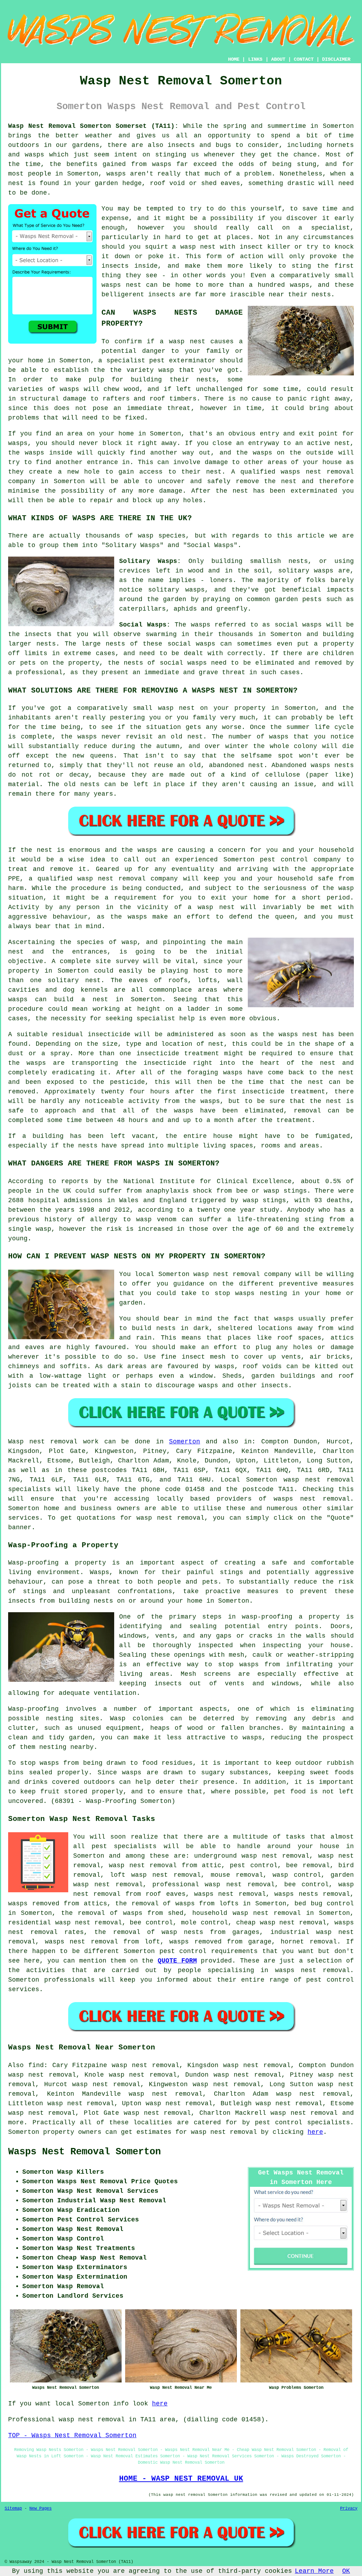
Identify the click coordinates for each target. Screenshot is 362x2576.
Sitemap (13, 2509)
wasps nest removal (312, 1499)
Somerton (185, 1442)
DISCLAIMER (336, 59)
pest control (183, 1951)
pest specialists (124, 1846)
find (36, 2065)
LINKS (255, 59)
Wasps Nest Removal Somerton (84, 2152)
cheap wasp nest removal (281, 1923)
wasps (49, 1763)
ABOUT (278, 59)
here (315, 2132)
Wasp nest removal (43, 1442)
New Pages (40, 2509)
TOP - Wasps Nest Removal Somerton (72, 2435)
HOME (234, 59)
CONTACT (304, 59)
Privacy (349, 2509)
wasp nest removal (224, 2132)
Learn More (314, 2571)
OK (346, 2571)
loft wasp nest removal (155, 1875)
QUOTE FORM (177, 1961)
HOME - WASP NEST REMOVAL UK (181, 2479)
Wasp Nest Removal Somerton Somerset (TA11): (93, 126)
